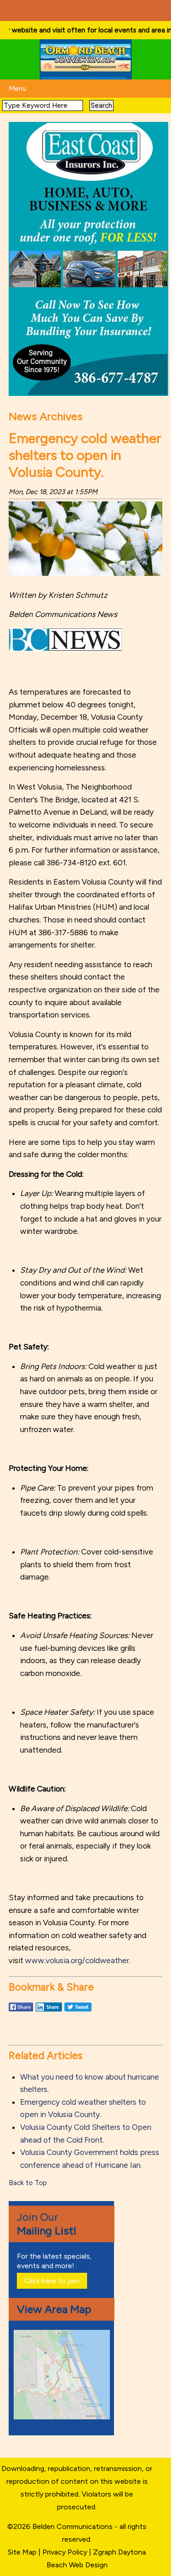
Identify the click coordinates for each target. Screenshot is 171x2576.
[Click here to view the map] (63, 2417)
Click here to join (52, 2281)
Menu (17, 89)
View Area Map (54, 2309)
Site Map (22, 2552)
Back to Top (28, 2183)
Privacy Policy (65, 2552)
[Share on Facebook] (21, 2011)
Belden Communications (73, 2526)
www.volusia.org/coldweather (77, 1960)
